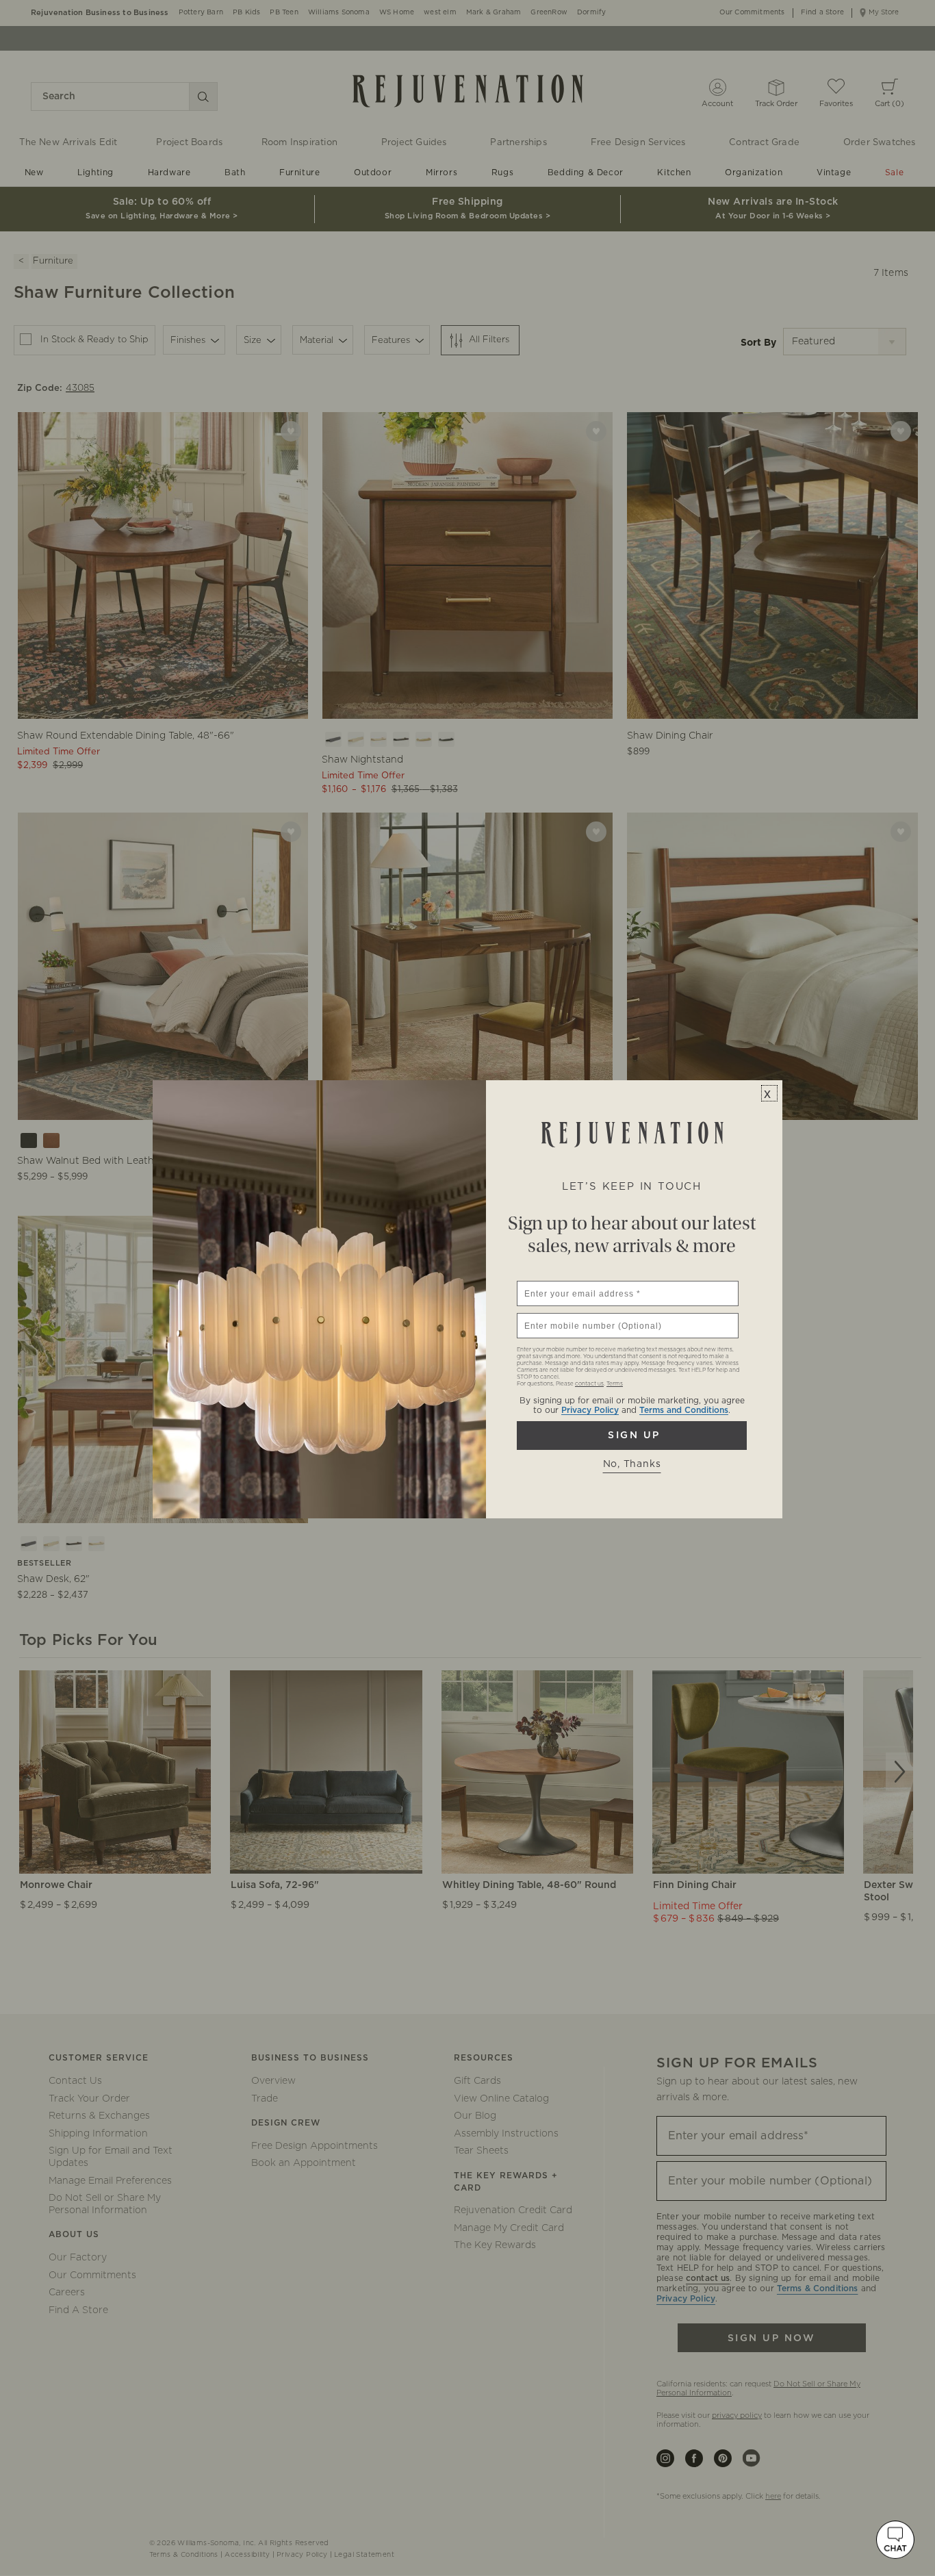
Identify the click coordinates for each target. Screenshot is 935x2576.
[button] (895, 2540)
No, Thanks (632, 1464)
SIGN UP (632, 1436)
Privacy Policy (590, 1410)
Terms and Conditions (684, 1410)
